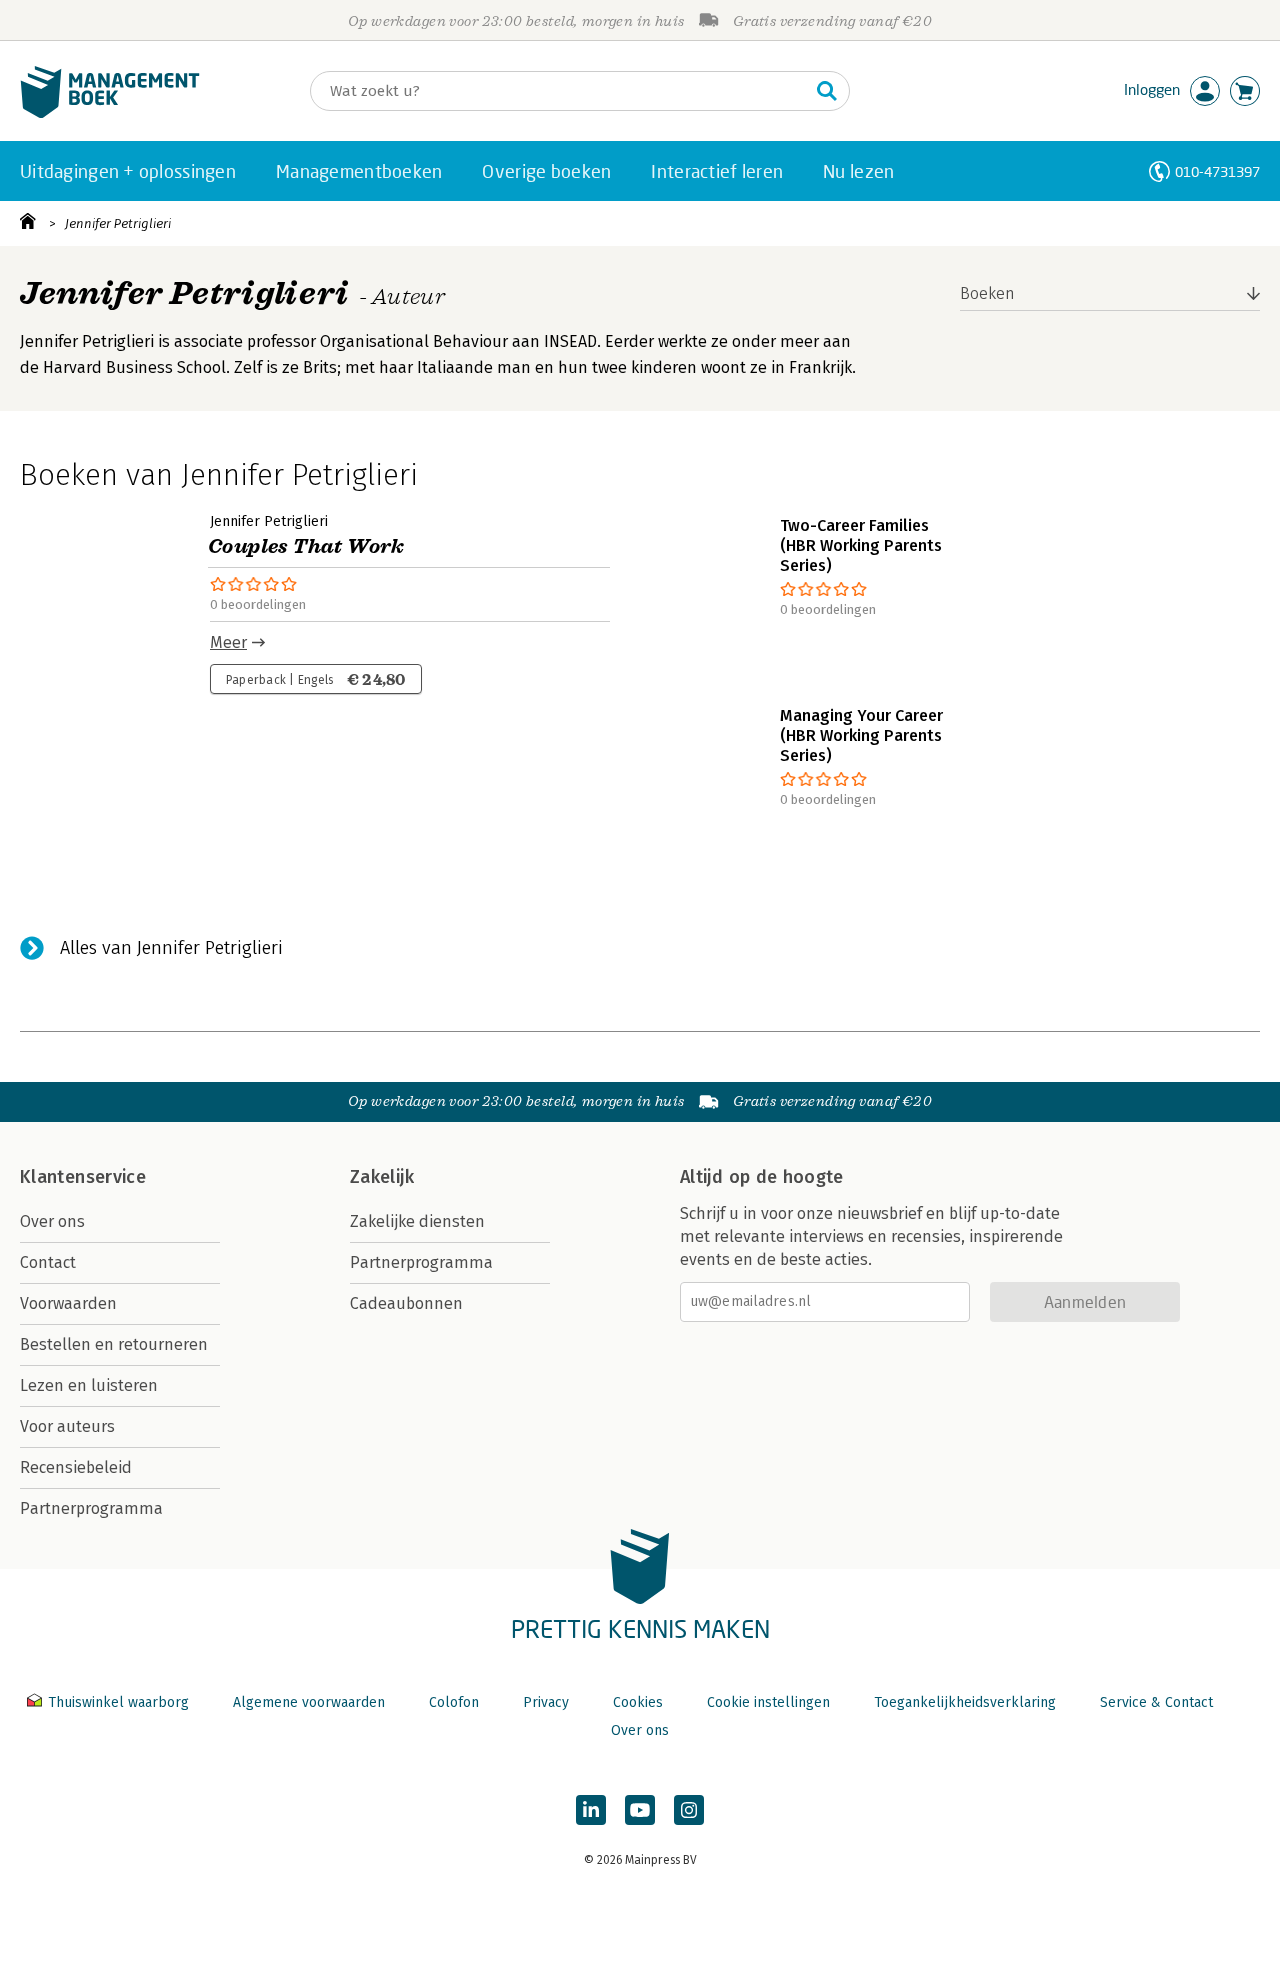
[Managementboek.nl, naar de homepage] (110, 113)
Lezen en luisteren (89, 1385)
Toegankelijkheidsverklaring (965, 1702)
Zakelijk (382, 1177)
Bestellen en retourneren (114, 1344)
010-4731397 (1217, 171)
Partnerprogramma (91, 1508)
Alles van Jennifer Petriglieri (171, 948)
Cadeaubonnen (406, 1303)
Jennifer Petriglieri (118, 223)
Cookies (638, 1702)
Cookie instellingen (768, 1702)
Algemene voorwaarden (309, 1702)
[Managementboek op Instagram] (689, 1810)
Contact (48, 1262)
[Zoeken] (827, 91)
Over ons (52, 1221)
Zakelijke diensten (417, 1221)
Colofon (454, 1702)
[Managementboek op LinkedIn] (591, 1810)
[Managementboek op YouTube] (640, 1810)
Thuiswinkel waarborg (118, 1702)
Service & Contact (1156, 1702)
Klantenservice (83, 1177)
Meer (228, 642)
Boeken (987, 293)
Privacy (546, 1702)
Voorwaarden (68, 1303)
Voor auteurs (67, 1426)
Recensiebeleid (76, 1467)
